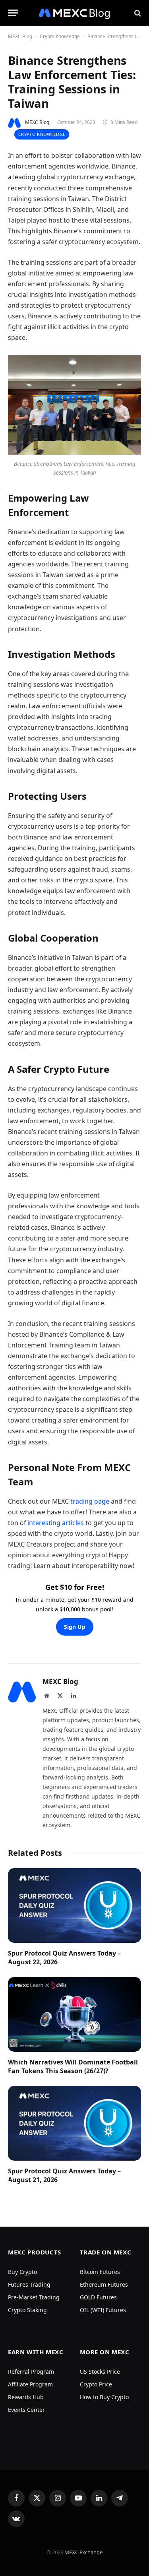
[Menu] (13, 13)
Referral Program (31, 2372)
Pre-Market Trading (34, 2297)
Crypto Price (96, 2384)
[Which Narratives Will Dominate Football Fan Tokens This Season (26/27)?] (74, 2014)
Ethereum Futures (104, 2284)
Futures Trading (29, 2284)
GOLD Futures (98, 2297)
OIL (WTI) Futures (103, 2310)
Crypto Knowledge (60, 36)
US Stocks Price (100, 2372)
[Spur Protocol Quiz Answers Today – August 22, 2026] (74, 1905)
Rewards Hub (26, 2397)
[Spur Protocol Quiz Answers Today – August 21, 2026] (74, 2123)
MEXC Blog (20, 36)
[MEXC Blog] (75, 13)
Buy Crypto (22, 2272)
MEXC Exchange (83, 2552)
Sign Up (75, 1627)
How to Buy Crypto (104, 2397)
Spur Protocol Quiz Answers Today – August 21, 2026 (64, 2175)
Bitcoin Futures (100, 2272)
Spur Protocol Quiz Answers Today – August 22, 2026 (64, 1958)
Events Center (26, 2410)
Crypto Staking (27, 2310)
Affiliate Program (30, 2384)
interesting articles (56, 1523)
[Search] (137, 13)
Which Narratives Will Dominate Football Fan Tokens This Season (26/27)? (73, 2066)
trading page (90, 1501)
